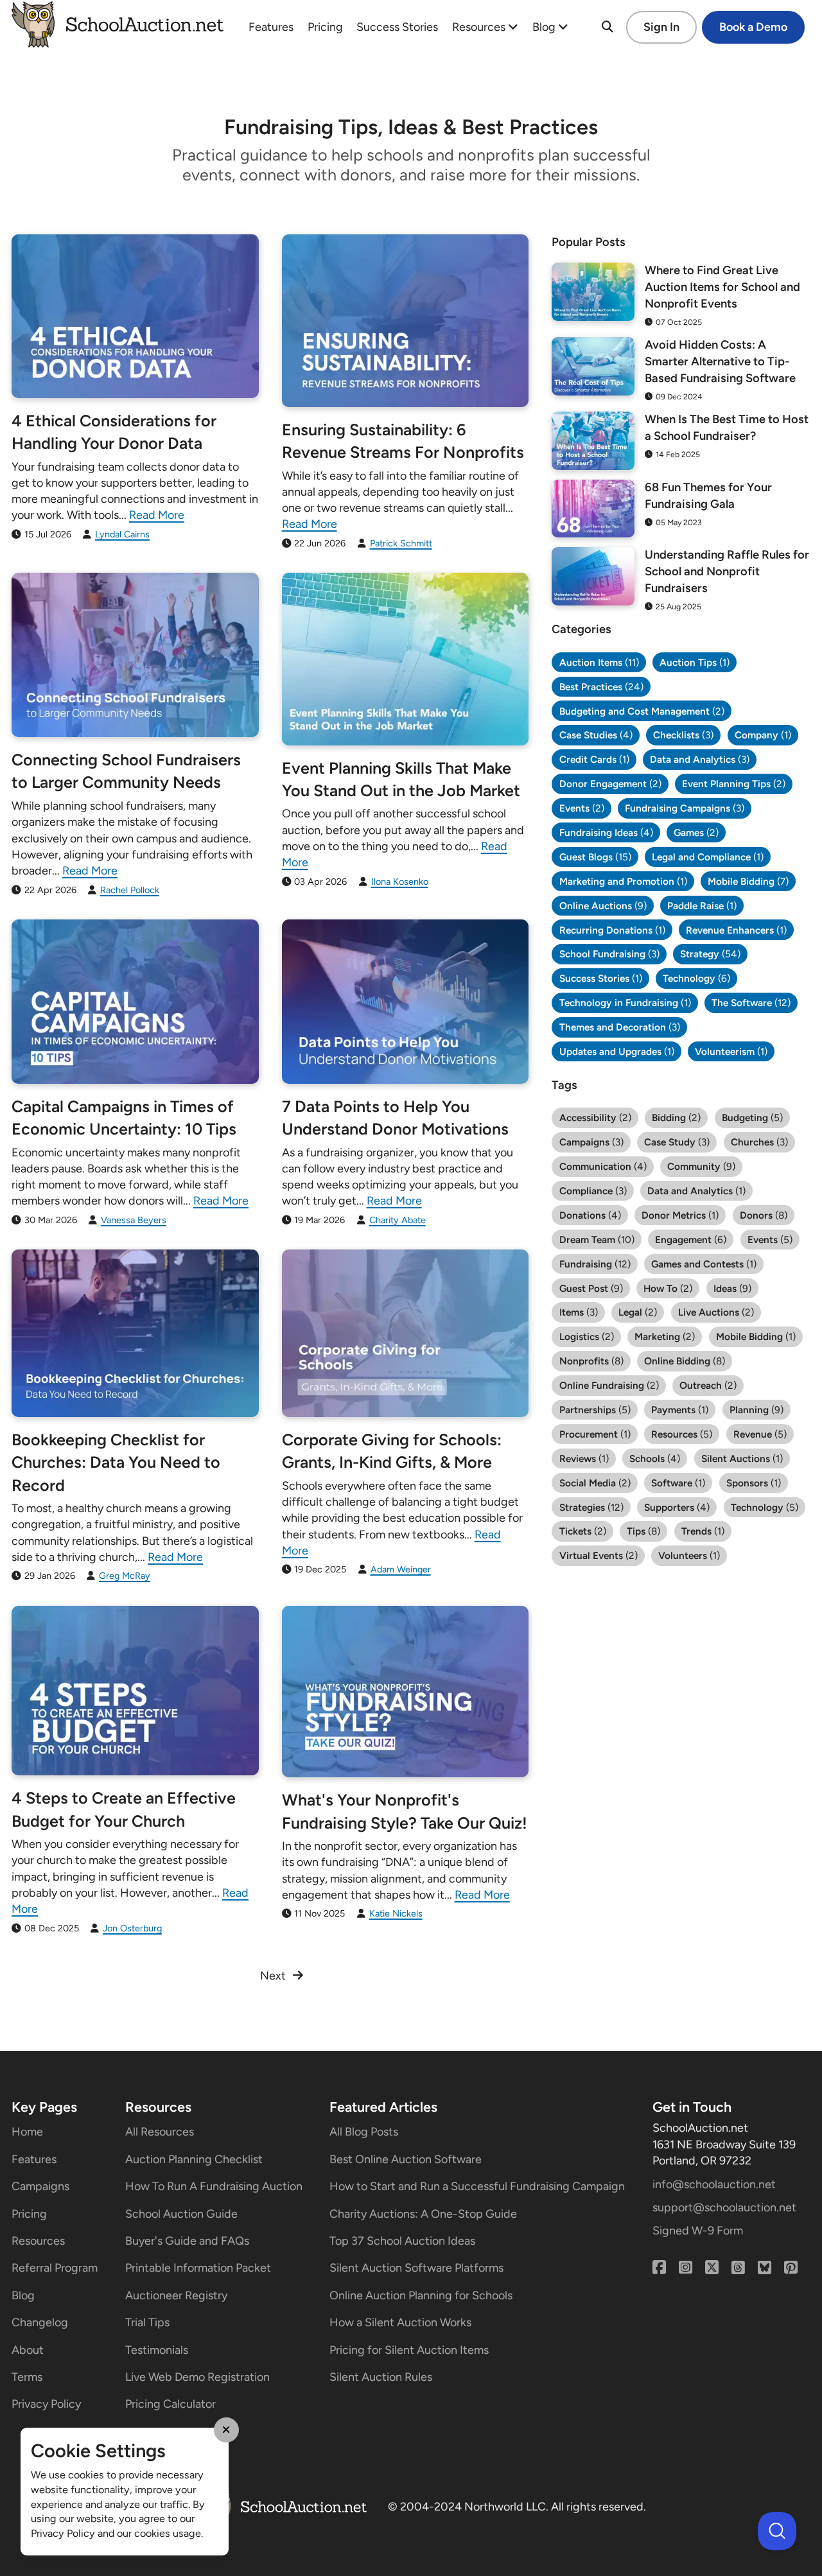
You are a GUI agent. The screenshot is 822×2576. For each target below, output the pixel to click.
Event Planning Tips (734, 784)
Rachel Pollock (130, 890)
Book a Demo (753, 27)
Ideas (732, 1288)
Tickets (583, 1531)
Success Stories (397, 27)
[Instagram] (686, 2268)
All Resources (160, 2132)
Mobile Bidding (748, 881)
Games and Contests (704, 1264)
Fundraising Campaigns (685, 808)
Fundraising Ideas (606, 832)
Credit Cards (594, 759)
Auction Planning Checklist (194, 2159)
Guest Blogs (595, 857)
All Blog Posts (364, 2132)
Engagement (691, 1240)
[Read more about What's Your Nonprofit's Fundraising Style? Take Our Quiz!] (406, 1692)
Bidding (676, 1118)
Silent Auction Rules (381, 2377)
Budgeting (752, 1118)
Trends (703, 1531)
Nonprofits (591, 1361)
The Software (751, 1003)
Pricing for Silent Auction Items (409, 2350)
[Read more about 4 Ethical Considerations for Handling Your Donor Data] (135, 316)
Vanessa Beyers (134, 1220)
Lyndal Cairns (122, 534)
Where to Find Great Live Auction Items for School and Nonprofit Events (722, 287)
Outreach (708, 1385)
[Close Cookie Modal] (227, 2430)
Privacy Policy (46, 2404)
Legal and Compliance (708, 857)
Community (701, 1166)
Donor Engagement (610, 784)
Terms (27, 2377)
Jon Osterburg (132, 1928)
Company (763, 735)
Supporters (677, 1507)
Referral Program (55, 2268)
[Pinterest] (791, 2268)
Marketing (665, 1336)
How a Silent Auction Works (400, 2322)
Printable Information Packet (198, 2268)
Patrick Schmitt (401, 543)
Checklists (683, 735)
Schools (655, 1458)
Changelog (40, 2322)
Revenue (760, 1434)
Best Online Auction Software (406, 2159)
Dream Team (597, 1240)
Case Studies (596, 735)
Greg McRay (125, 1576)
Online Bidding (685, 1361)
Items (579, 1312)
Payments (680, 1410)
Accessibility (595, 1118)
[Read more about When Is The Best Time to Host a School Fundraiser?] (593, 440)
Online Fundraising (609, 1385)
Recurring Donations (612, 930)
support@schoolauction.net (724, 2207)
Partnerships (595, 1410)
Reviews (584, 1458)
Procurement (595, 1434)
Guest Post (591, 1288)
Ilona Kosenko (400, 882)
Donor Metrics (680, 1215)
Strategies (591, 1507)
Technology (696, 978)
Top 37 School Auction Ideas (402, 2241)
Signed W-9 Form (698, 2231)
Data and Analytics (700, 759)
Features (271, 27)
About (28, 2350)
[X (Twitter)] (712, 2268)
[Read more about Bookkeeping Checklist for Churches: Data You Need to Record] (135, 1333)
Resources (480, 27)
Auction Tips (695, 662)
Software (678, 1483)
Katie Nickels (396, 1913)
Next (273, 1976)
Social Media (595, 1483)
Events (582, 808)
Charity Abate (398, 1220)
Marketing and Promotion (623, 881)
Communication (603, 1166)
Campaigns (591, 1142)
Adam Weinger (401, 1569)
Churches (759, 1142)
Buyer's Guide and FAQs (187, 2241)
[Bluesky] (765, 2268)
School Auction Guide (181, 2214)
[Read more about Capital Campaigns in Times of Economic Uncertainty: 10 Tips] (135, 1002)
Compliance (593, 1191)
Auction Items (599, 662)
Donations (590, 1215)
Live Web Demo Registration (197, 2377)
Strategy (710, 954)
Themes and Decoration (620, 1027)
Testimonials (157, 2350)
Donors (764, 1215)
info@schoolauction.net (714, 2184)
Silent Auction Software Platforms (416, 2268)
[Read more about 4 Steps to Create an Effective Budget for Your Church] (135, 1691)
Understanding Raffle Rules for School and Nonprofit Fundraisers (727, 571)
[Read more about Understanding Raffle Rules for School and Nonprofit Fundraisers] (593, 576)
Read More (157, 515)
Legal (638, 1312)
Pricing (325, 27)
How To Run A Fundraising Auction (214, 2186)
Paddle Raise (702, 906)
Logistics (587, 1336)
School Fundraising (609, 954)
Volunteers (689, 1555)
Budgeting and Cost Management (642, 711)
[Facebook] (659, 2268)
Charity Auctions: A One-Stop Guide (423, 2214)
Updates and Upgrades (617, 1051)
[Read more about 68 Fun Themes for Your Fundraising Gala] (593, 509)
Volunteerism (731, 1051)
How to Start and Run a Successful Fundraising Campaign (477, 2186)
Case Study (677, 1142)
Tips (643, 1531)
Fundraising (595, 1264)
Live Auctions (716, 1312)
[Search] (608, 27)
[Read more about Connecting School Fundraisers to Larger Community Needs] (135, 655)
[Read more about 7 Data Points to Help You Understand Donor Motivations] (406, 1002)
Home (27, 2132)
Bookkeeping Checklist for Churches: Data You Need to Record (116, 1462)
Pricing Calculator (171, 2404)
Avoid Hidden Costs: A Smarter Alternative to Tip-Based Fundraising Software (720, 361)
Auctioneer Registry (176, 2295)
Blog (545, 27)
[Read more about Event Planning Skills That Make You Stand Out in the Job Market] (406, 659)
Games (696, 832)
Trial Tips (147, 2322)
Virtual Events (599, 1555)
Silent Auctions (742, 1458)
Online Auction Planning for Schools (421, 2295)
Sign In (661, 27)
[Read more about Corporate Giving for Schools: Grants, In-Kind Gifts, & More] (406, 1333)
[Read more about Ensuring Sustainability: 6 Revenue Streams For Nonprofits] (406, 321)
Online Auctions (603, 906)
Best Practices (601, 687)
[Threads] (738, 2268)
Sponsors (754, 1483)
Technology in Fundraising (625, 1003)
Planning (756, 1410)
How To (668, 1288)
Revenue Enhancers (736, 930)
